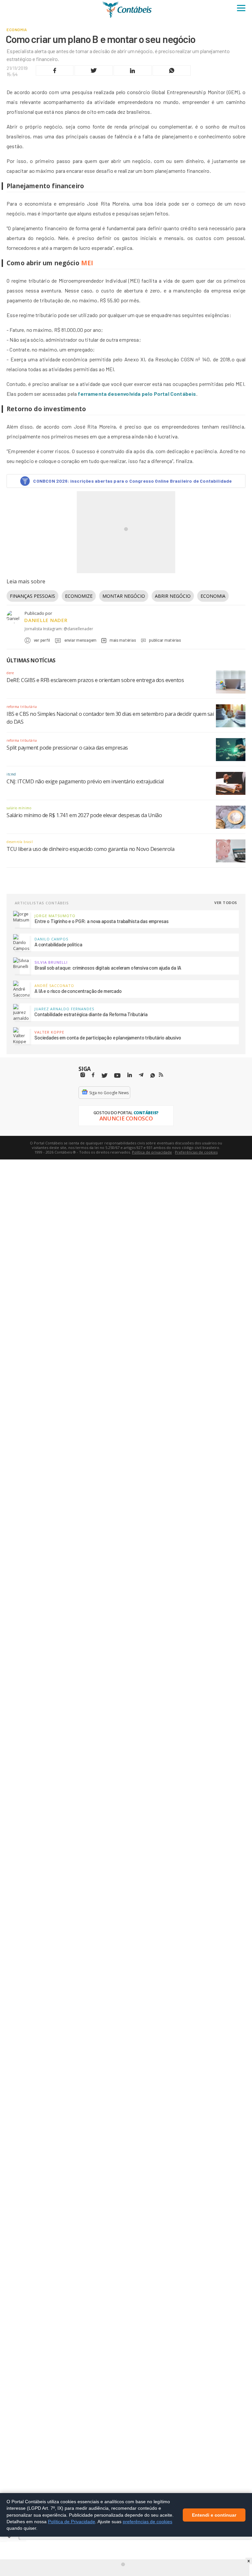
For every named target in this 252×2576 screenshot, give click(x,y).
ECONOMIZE (79, 596)
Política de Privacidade (72, 2521)
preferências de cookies (147, 2521)
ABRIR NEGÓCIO (173, 596)
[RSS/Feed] (161, 1075)
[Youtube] (117, 1076)
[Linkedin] (130, 1075)
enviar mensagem (80, 640)
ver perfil (42, 640)
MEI (87, 263)
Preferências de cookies (196, 1152)
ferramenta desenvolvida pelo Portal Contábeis (137, 394)
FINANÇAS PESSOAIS (32, 596)
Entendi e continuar (214, 2515)
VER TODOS (226, 903)
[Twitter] (104, 1076)
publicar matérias (165, 640)
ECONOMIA (213, 596)
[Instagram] (83, 1075)
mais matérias (123, 640)
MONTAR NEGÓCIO (124, 596)
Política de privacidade (152, 1152)
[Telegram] (141, 1076)
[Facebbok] (93, 1075)
